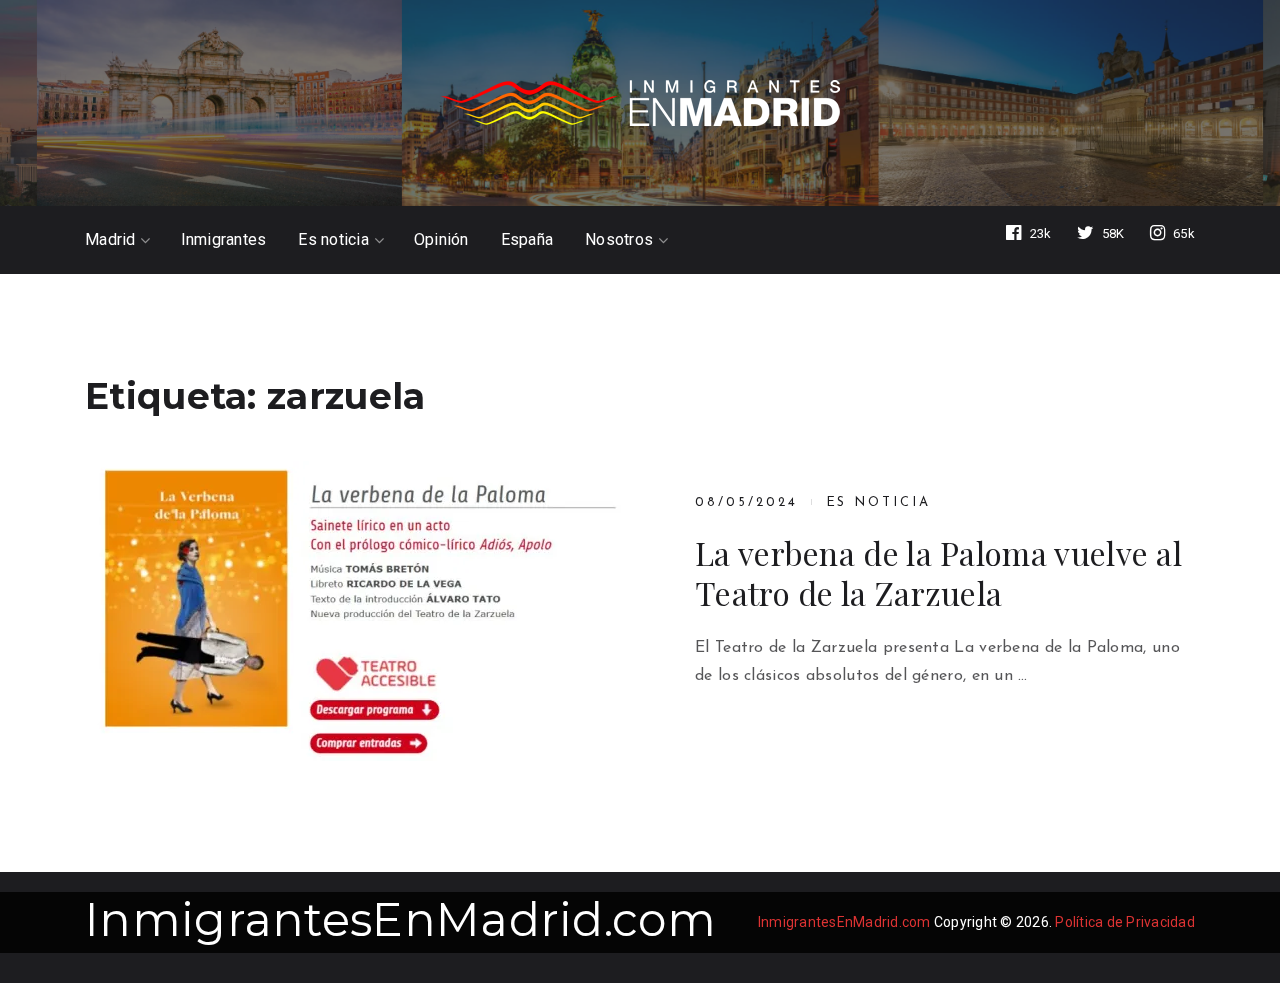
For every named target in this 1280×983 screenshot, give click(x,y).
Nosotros (619, 240)
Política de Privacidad (1125, 922)
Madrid (110, 240)
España (527, 240)
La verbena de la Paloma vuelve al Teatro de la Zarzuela (938, 573)
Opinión (441, 240)
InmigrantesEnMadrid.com (400, 919)
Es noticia (333, 240)
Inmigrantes (224, 240)
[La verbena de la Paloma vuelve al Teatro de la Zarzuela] (355, 611)
